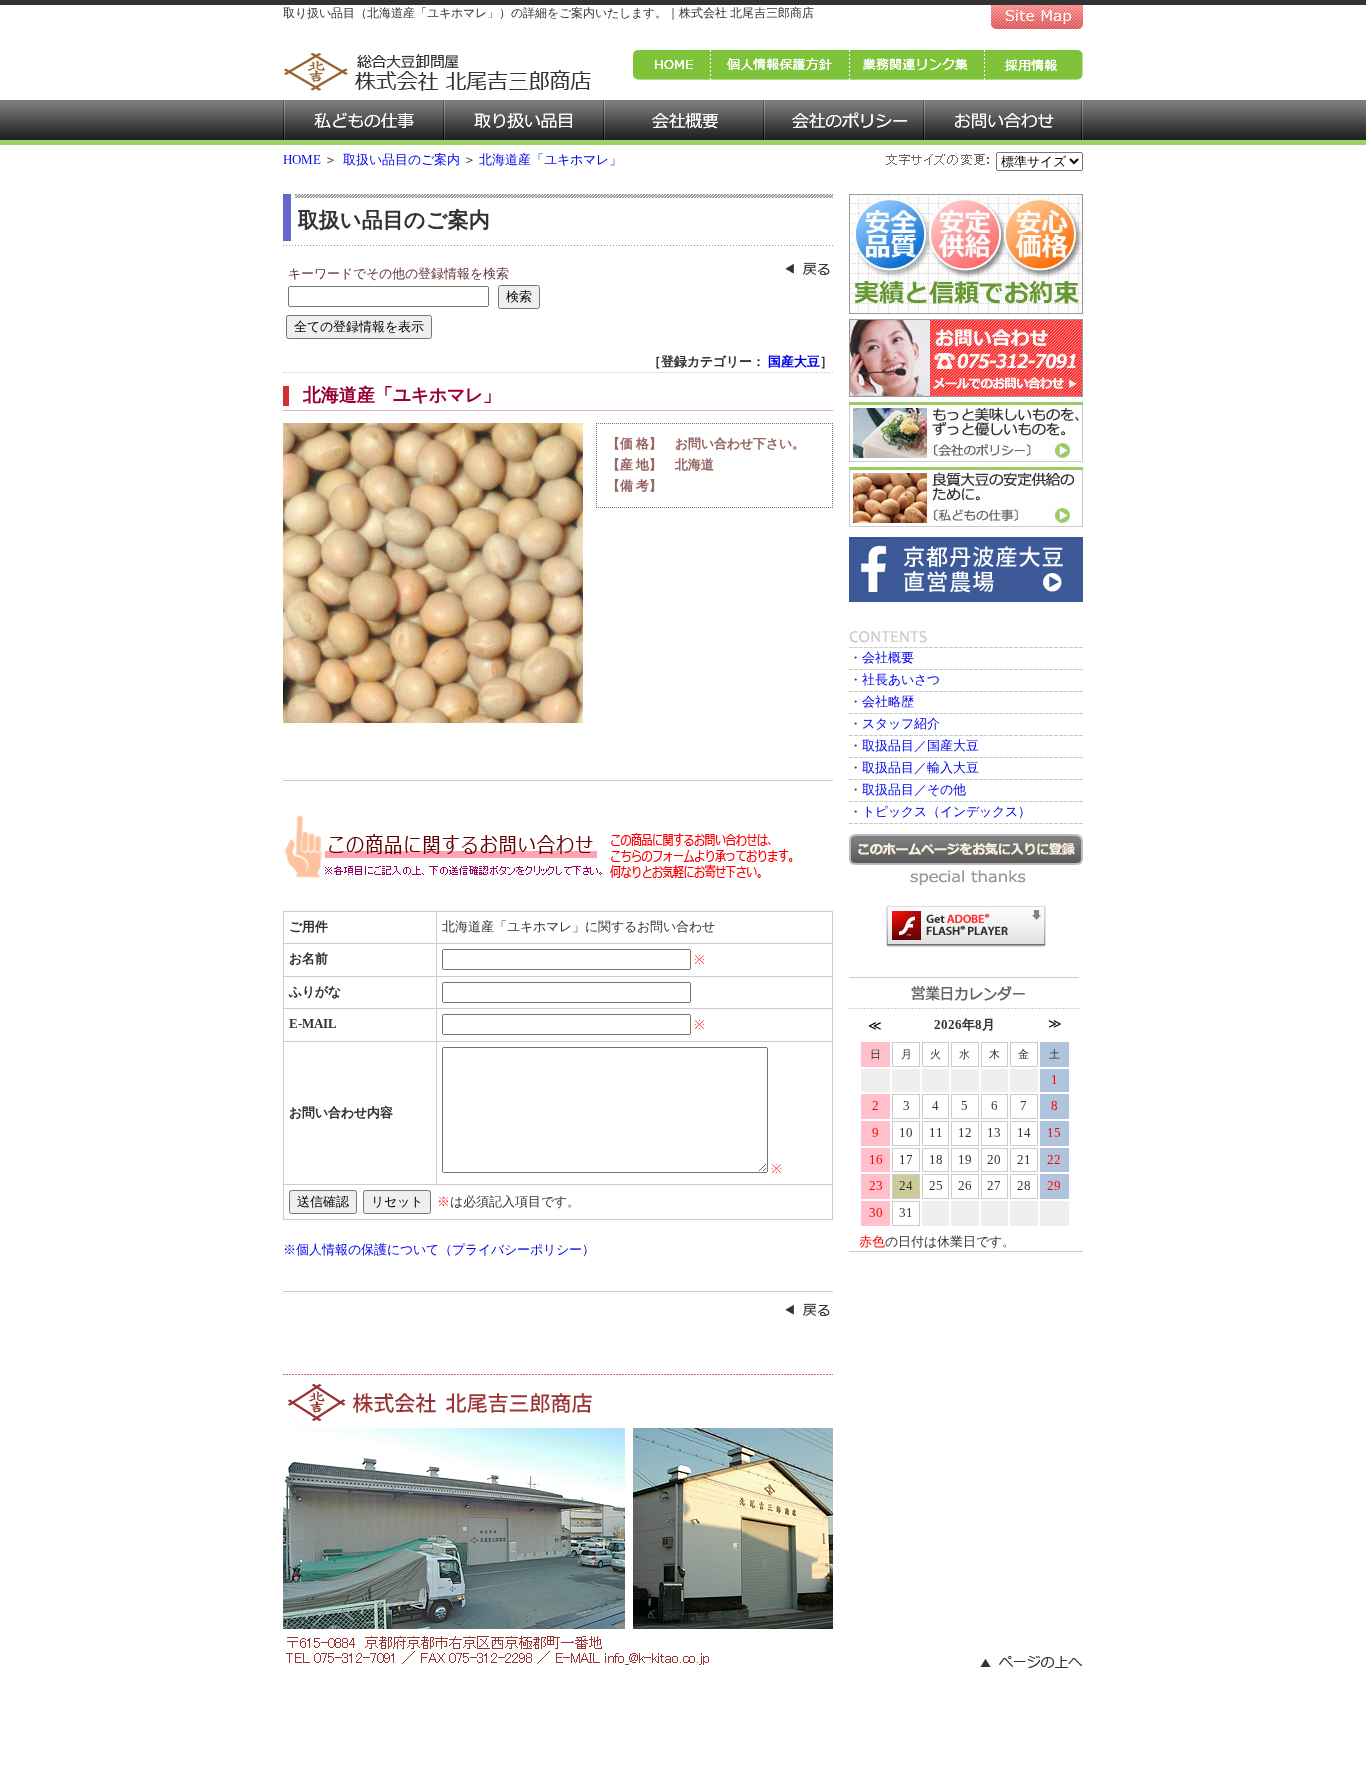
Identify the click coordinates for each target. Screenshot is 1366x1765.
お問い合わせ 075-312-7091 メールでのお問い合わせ (966, 358)
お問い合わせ (1003, 122)
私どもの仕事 (363, 122)
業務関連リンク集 (917, 65)
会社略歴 (888, 701)
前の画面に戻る (808, 269)
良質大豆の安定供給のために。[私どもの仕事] (966, 497)
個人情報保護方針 (780, 65)
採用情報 (1034, 65)
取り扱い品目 (524, 122)
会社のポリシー (844, 122)
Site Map (1037, 14)
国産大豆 (794, 361)
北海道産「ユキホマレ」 (550, 159)
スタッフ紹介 (901, 723)
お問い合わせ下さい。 (740, 443)
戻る (808, 1310)
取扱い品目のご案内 (401, 159)
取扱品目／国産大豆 (920, 745)
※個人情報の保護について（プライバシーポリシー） (439, 1249)
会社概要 (684, 122)
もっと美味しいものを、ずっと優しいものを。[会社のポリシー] (966, 432)
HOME (672, 65)
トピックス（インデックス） (946, 811)
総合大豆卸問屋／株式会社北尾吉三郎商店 (438, 71)
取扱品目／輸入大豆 (920, 767)
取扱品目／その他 (914, 789)
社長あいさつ (901, 679)
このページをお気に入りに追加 (966, 849)
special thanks (969, 878)
